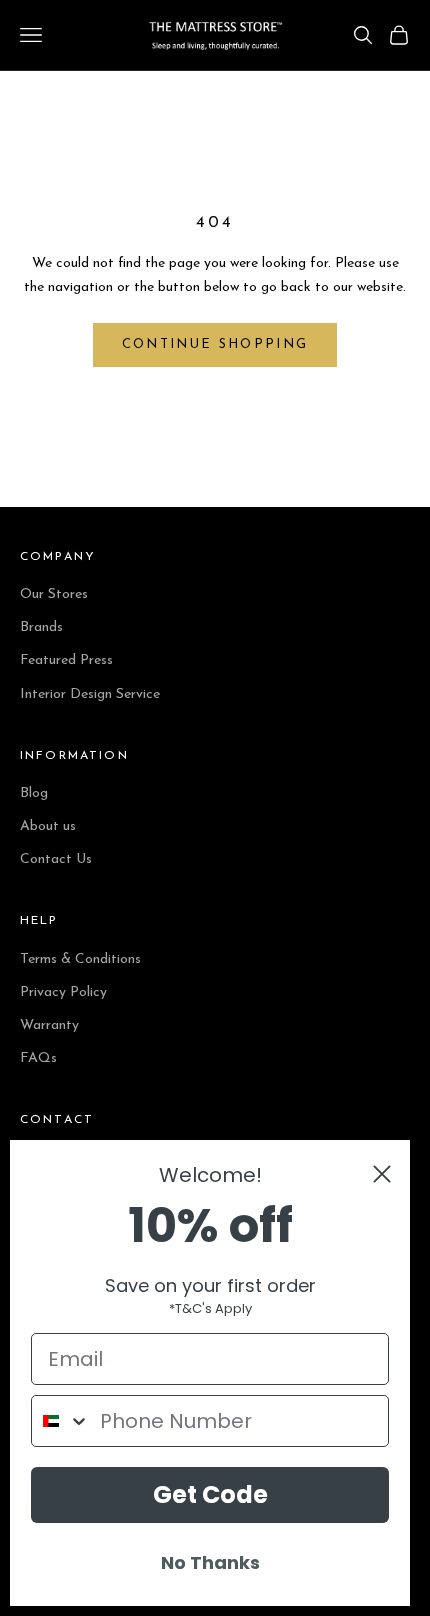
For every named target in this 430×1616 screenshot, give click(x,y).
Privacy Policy (63, 992)
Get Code (210, 1494)
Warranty (49, 1025)
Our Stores (54, 594)
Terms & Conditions (80, 959)
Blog (34, 793)
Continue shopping (215, 344)
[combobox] (61, 1421)
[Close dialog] (382, 1174)
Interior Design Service (90, 694)
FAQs (38, 1058)
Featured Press (66, 660)
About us (48, 826)
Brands (41, 627)
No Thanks (210, 1562)
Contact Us (56, 859)
